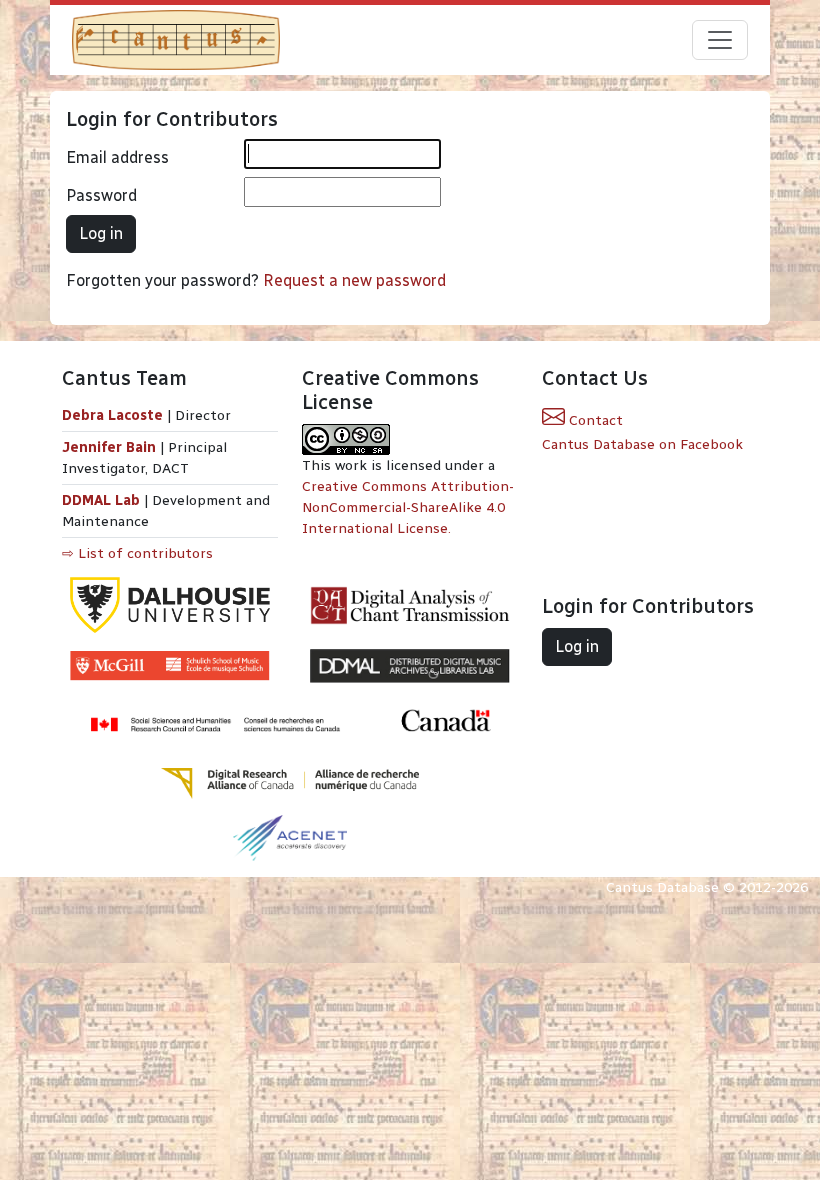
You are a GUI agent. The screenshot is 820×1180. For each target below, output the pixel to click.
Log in (101, 233)
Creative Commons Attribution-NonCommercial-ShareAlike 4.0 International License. (408, 507)
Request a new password (354, 280)
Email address (117, 157)
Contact (594, 420)
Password (101, 195)
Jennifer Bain (111, 447)
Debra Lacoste (112, 415)
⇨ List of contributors (137, 553)
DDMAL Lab (101, 500)
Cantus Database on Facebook (642, 444)
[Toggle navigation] (720, 40)
